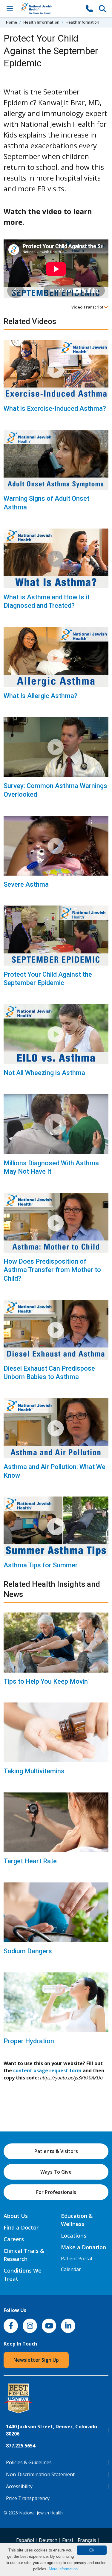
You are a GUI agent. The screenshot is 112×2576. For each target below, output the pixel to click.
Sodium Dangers (28, 1951)
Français (87, 2540)
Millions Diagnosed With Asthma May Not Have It (51, 1167)
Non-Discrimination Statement (40, 2474)
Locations (74, 2236)
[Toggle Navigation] (10, 8)
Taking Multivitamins (34, 1771)
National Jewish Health (41, 2513)
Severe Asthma (26, 884)
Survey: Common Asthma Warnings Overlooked (55, 790)
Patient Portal (76, 2259)
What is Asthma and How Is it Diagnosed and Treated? (47, 601)
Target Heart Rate (30, 1861)
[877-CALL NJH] (89, 8)
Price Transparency (28, 2498)
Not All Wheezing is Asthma (44, 1073)
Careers (14, 2239)
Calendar (71, 2269)
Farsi (67, 2540)
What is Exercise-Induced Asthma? (55, 409)
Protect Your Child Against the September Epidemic (48, 979)
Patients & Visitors (56, 2151)
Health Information (41, 22)
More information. (64, 2569)
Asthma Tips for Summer (41, 1565)
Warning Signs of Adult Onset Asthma (46, 503)
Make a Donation (83, 2247)
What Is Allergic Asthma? (40, 696)
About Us (16, 2216)
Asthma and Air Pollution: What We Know (55, 1471)
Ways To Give (56, 2172)
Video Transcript (88, 307)
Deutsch (48, 2540)
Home (11, 22)
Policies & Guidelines (29, 2462)
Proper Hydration (29, 2041)
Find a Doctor (21, 2227)
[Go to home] (49, 9)
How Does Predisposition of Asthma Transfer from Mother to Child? (52, 1270)
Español (25, 2540)
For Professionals (56, 2192)
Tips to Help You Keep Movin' (46, 1681)
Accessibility (19, 2486)
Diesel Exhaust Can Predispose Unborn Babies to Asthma (49, 1373)
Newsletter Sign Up (36, 2360)
